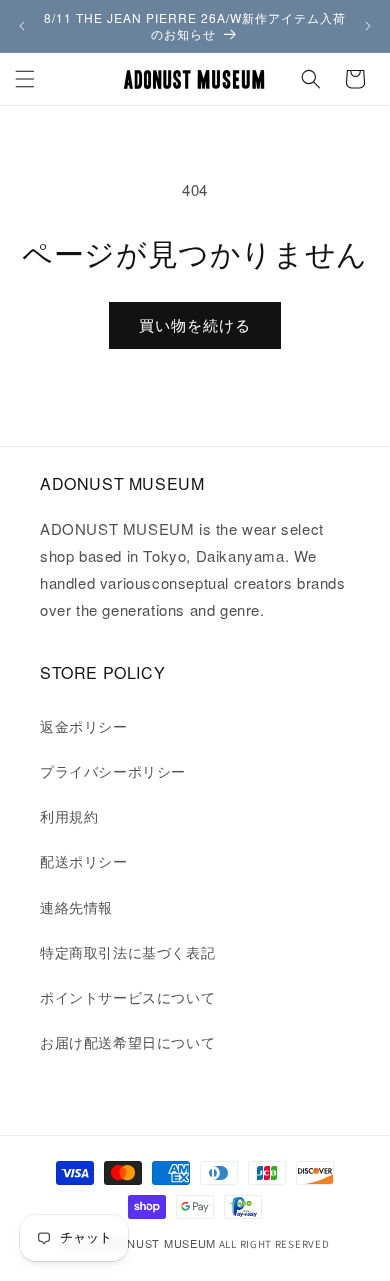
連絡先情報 (76, 907)
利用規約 (69, 816)
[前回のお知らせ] (22, 26)
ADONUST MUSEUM (158, 1243)
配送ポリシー (84, 861)
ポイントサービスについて (127, 997)
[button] (25, 79)
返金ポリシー (84, 726)
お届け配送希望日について (127, 1042)
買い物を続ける (195, 324)
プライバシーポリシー (113, 771)
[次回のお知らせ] (368, 26)
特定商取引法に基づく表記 (127, 952)
